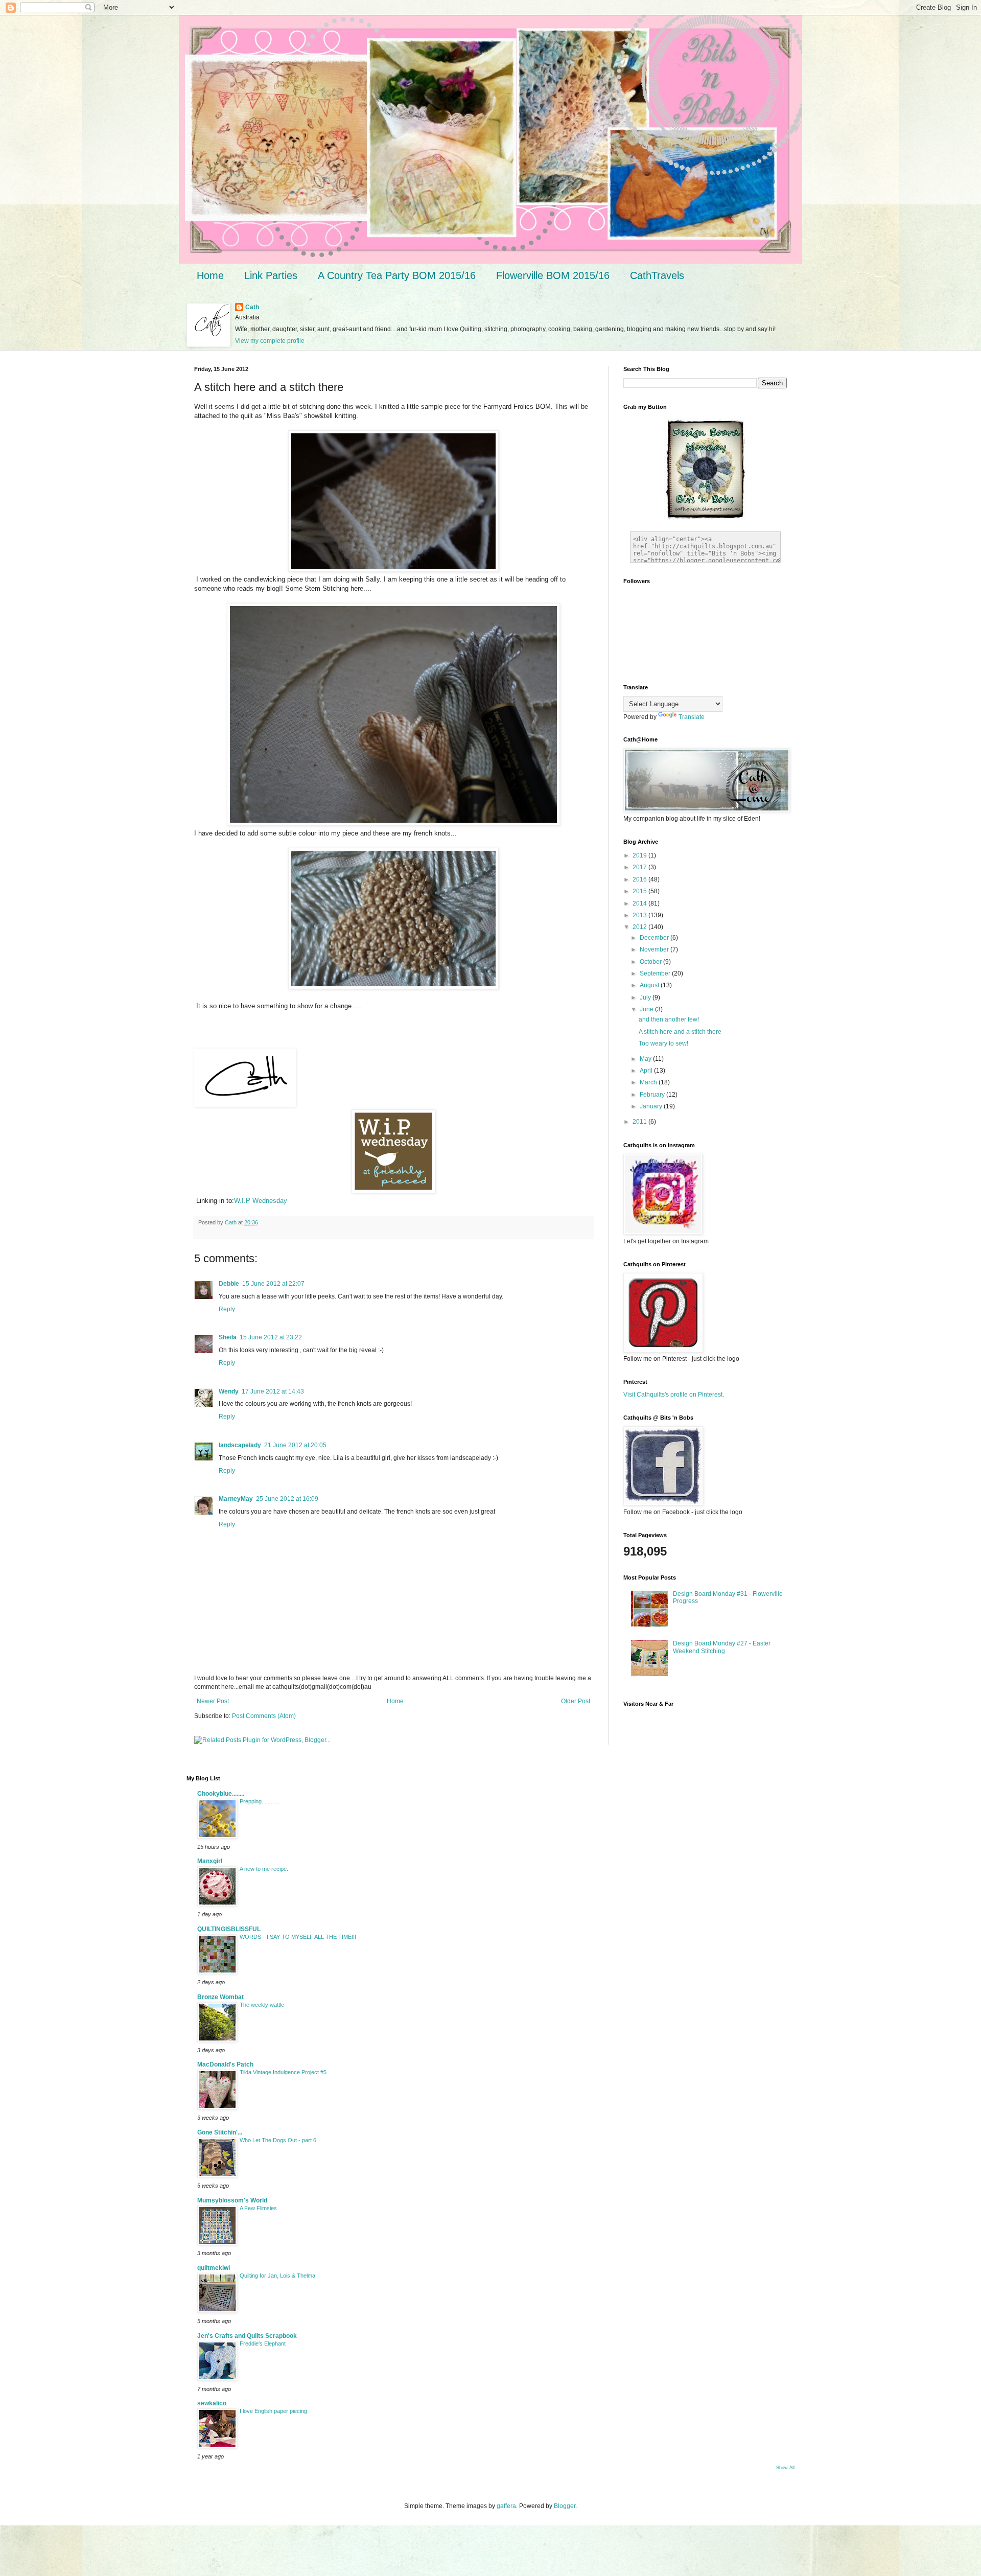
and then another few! (669, 1019)
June (647, 1009)
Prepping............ (260, 1801)
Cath (252, 307)
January (652, 1106)
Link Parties (271, 275)
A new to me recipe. (264, 1869)
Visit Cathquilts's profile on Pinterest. (674, 1395)
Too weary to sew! (663, 1043)
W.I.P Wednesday (261, 1201)
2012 (640, 927)
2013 (640, 915)
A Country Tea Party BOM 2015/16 (397, 275)
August (650, 985)
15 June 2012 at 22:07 (273, 1284)
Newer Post (213, 1701)
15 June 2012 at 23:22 (271, 1337)
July (646, 997)
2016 (640, 879)
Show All (785, 2468)
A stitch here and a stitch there (680, 1032)
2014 (640, 903)
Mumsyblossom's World (232, 2200)
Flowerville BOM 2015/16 (553, 275)
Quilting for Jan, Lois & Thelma (277, 2276)
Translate (692, 717)
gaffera (506, 2506)
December (655, 938)
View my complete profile (270, 341)
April (647, 1071)
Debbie (229, 1284)
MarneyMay (236, 1499)
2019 (640, 855)
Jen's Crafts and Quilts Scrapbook (247, 2336)
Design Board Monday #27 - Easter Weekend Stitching (722, 1647)
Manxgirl (210, 1861)
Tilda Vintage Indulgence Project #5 (283, 2072)
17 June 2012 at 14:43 (273, 1391)
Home (210, 275)
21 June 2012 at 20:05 (295, 1445)
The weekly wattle (262, 2005)
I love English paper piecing (273, 2411)
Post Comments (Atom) (264, 1716)
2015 (640, 891)
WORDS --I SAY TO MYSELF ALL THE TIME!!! (298, 1937)
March (649, 1082)
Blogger (565, 2506)
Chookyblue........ (221, 1794)
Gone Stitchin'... (220, 2132)
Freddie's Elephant (263, 2343)
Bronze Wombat (220, 1997)
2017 (640, 867)
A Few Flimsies (258, 2208)
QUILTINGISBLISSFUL (229, 1929)
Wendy (229, 1391)
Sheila (228, 1337)
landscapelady (240, 1445)
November (655, 949)
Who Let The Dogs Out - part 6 (278, 2140)
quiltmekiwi (214, 2268)
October (651, 962)
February (653, 1095)
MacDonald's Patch (225, 2064)
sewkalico (212, 2403)
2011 (640, 1122)
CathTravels (657, 275)
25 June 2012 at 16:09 (287, 1499)
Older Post (576, 1701)
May (646, 1059)
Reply (227, 1309)
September (656, 973)
